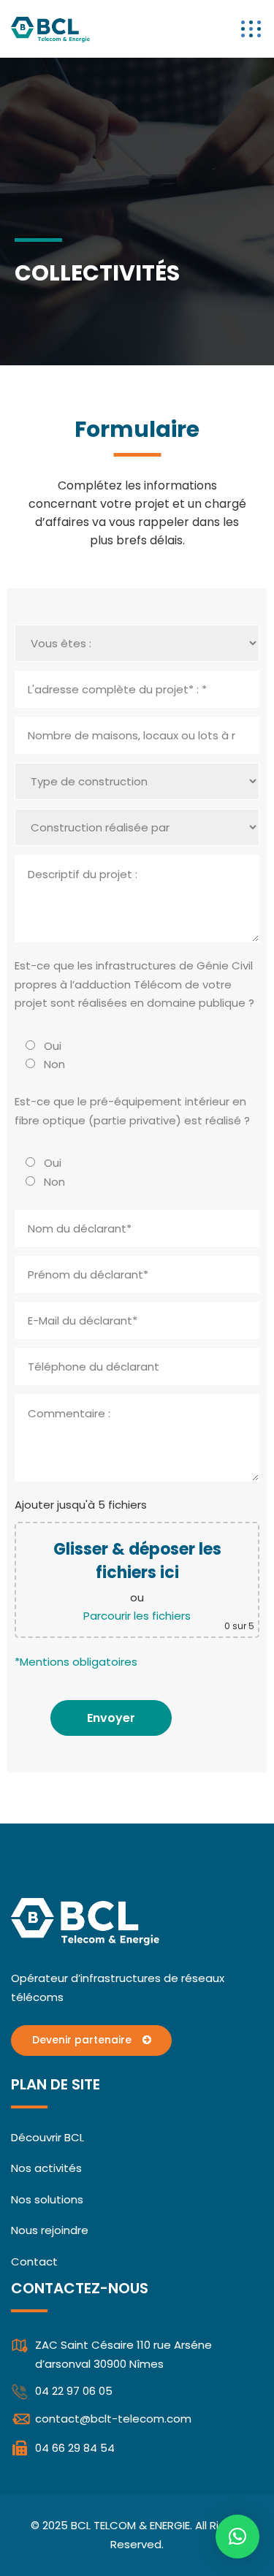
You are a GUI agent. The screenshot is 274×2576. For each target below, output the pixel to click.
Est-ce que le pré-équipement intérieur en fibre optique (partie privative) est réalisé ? (132, 1111)
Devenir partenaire (83, 2040)
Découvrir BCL (47, 2137)
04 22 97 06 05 (74, 2391)
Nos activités (46, 2168)
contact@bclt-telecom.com (113, 2419)
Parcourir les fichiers (137, 1616)
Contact (34, 2261)
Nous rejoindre (50, 2230)
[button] (237, 2537)
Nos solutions (47, 2199)
